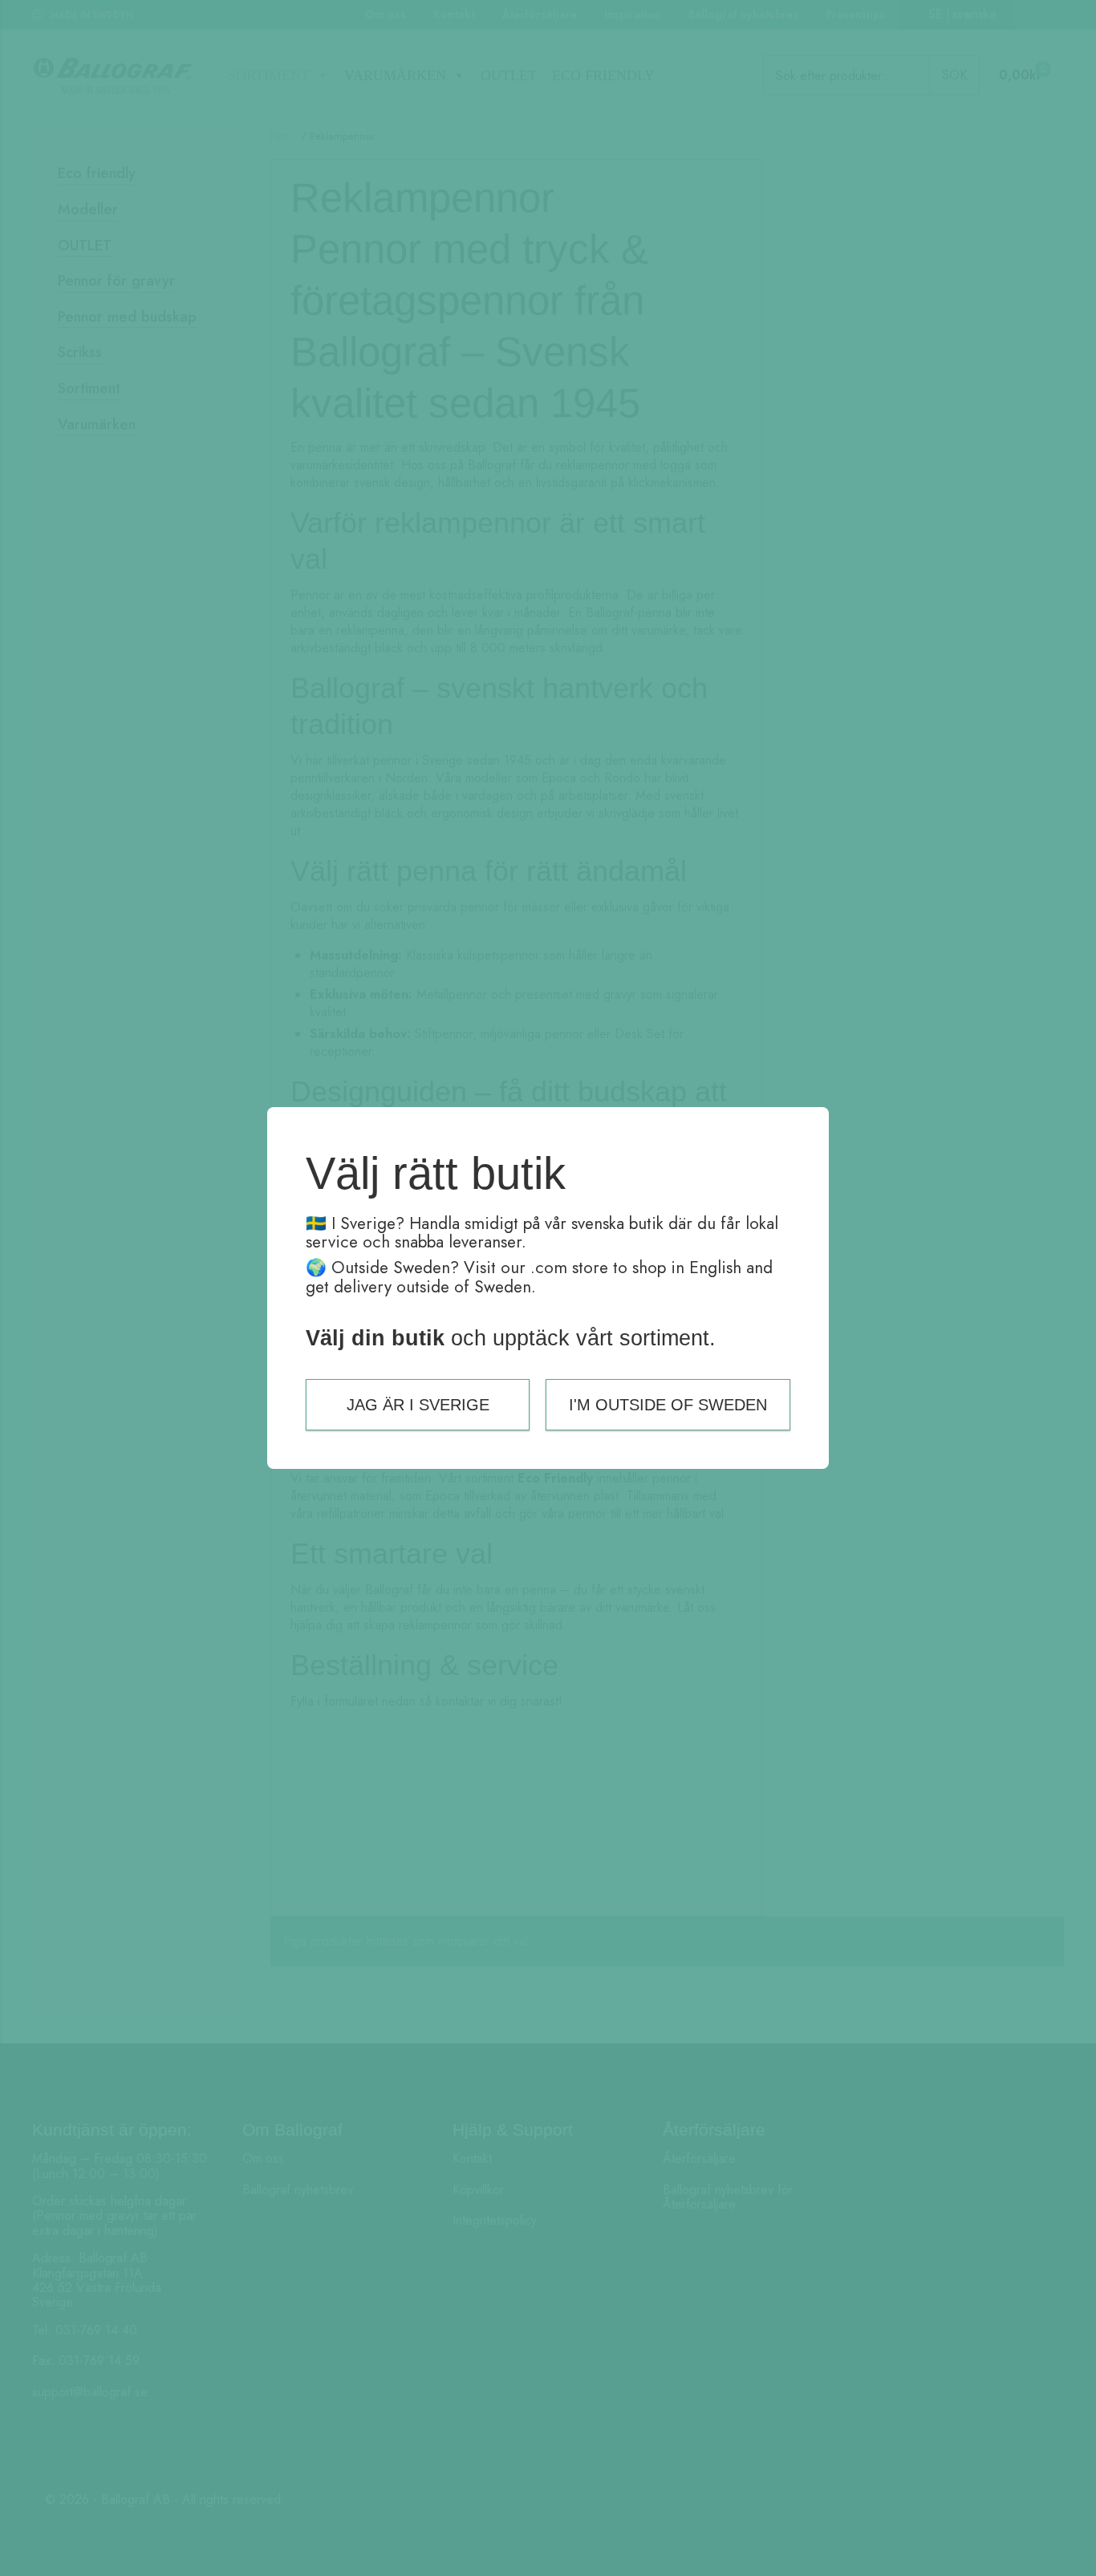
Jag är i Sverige (418, 1405)
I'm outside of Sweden (668, 1405)
